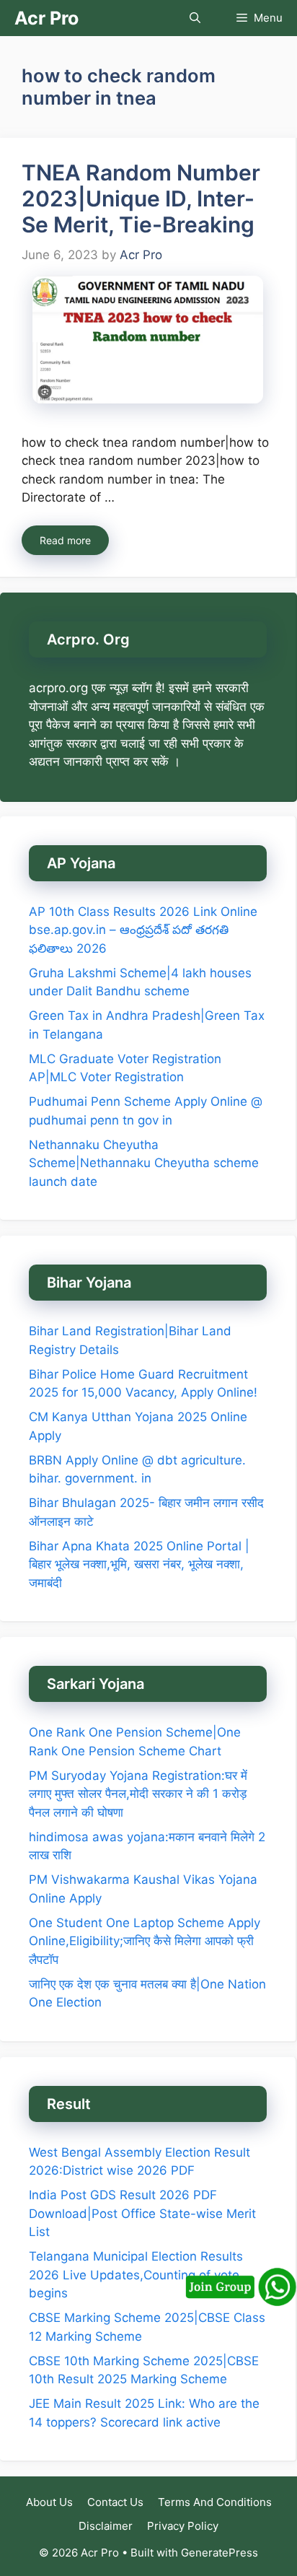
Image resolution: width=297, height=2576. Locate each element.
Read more (65, 540)
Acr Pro (46, 18)
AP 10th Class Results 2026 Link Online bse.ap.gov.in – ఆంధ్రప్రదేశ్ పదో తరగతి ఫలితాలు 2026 (143, 930)
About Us (49, 2502)
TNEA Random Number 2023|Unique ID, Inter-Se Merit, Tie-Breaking (141, 198)
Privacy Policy (183, 2526)
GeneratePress (220, 2553)
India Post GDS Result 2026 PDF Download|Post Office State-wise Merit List (142, 2213)
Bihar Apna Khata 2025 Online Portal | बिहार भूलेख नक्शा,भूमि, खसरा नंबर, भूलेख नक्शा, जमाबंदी (139, 1564)
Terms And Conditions (215, 2502)
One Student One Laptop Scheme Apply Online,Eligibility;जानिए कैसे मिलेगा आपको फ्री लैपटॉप (145, 1941)
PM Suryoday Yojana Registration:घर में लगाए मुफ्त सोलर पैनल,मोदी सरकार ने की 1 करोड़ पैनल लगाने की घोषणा (138, 1794)
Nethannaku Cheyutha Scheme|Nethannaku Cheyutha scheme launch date (144, 1163)
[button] (195, 18)
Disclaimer (106, 2526)
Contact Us (115, 2502)
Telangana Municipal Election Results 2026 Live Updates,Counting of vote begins (136, 2275)
